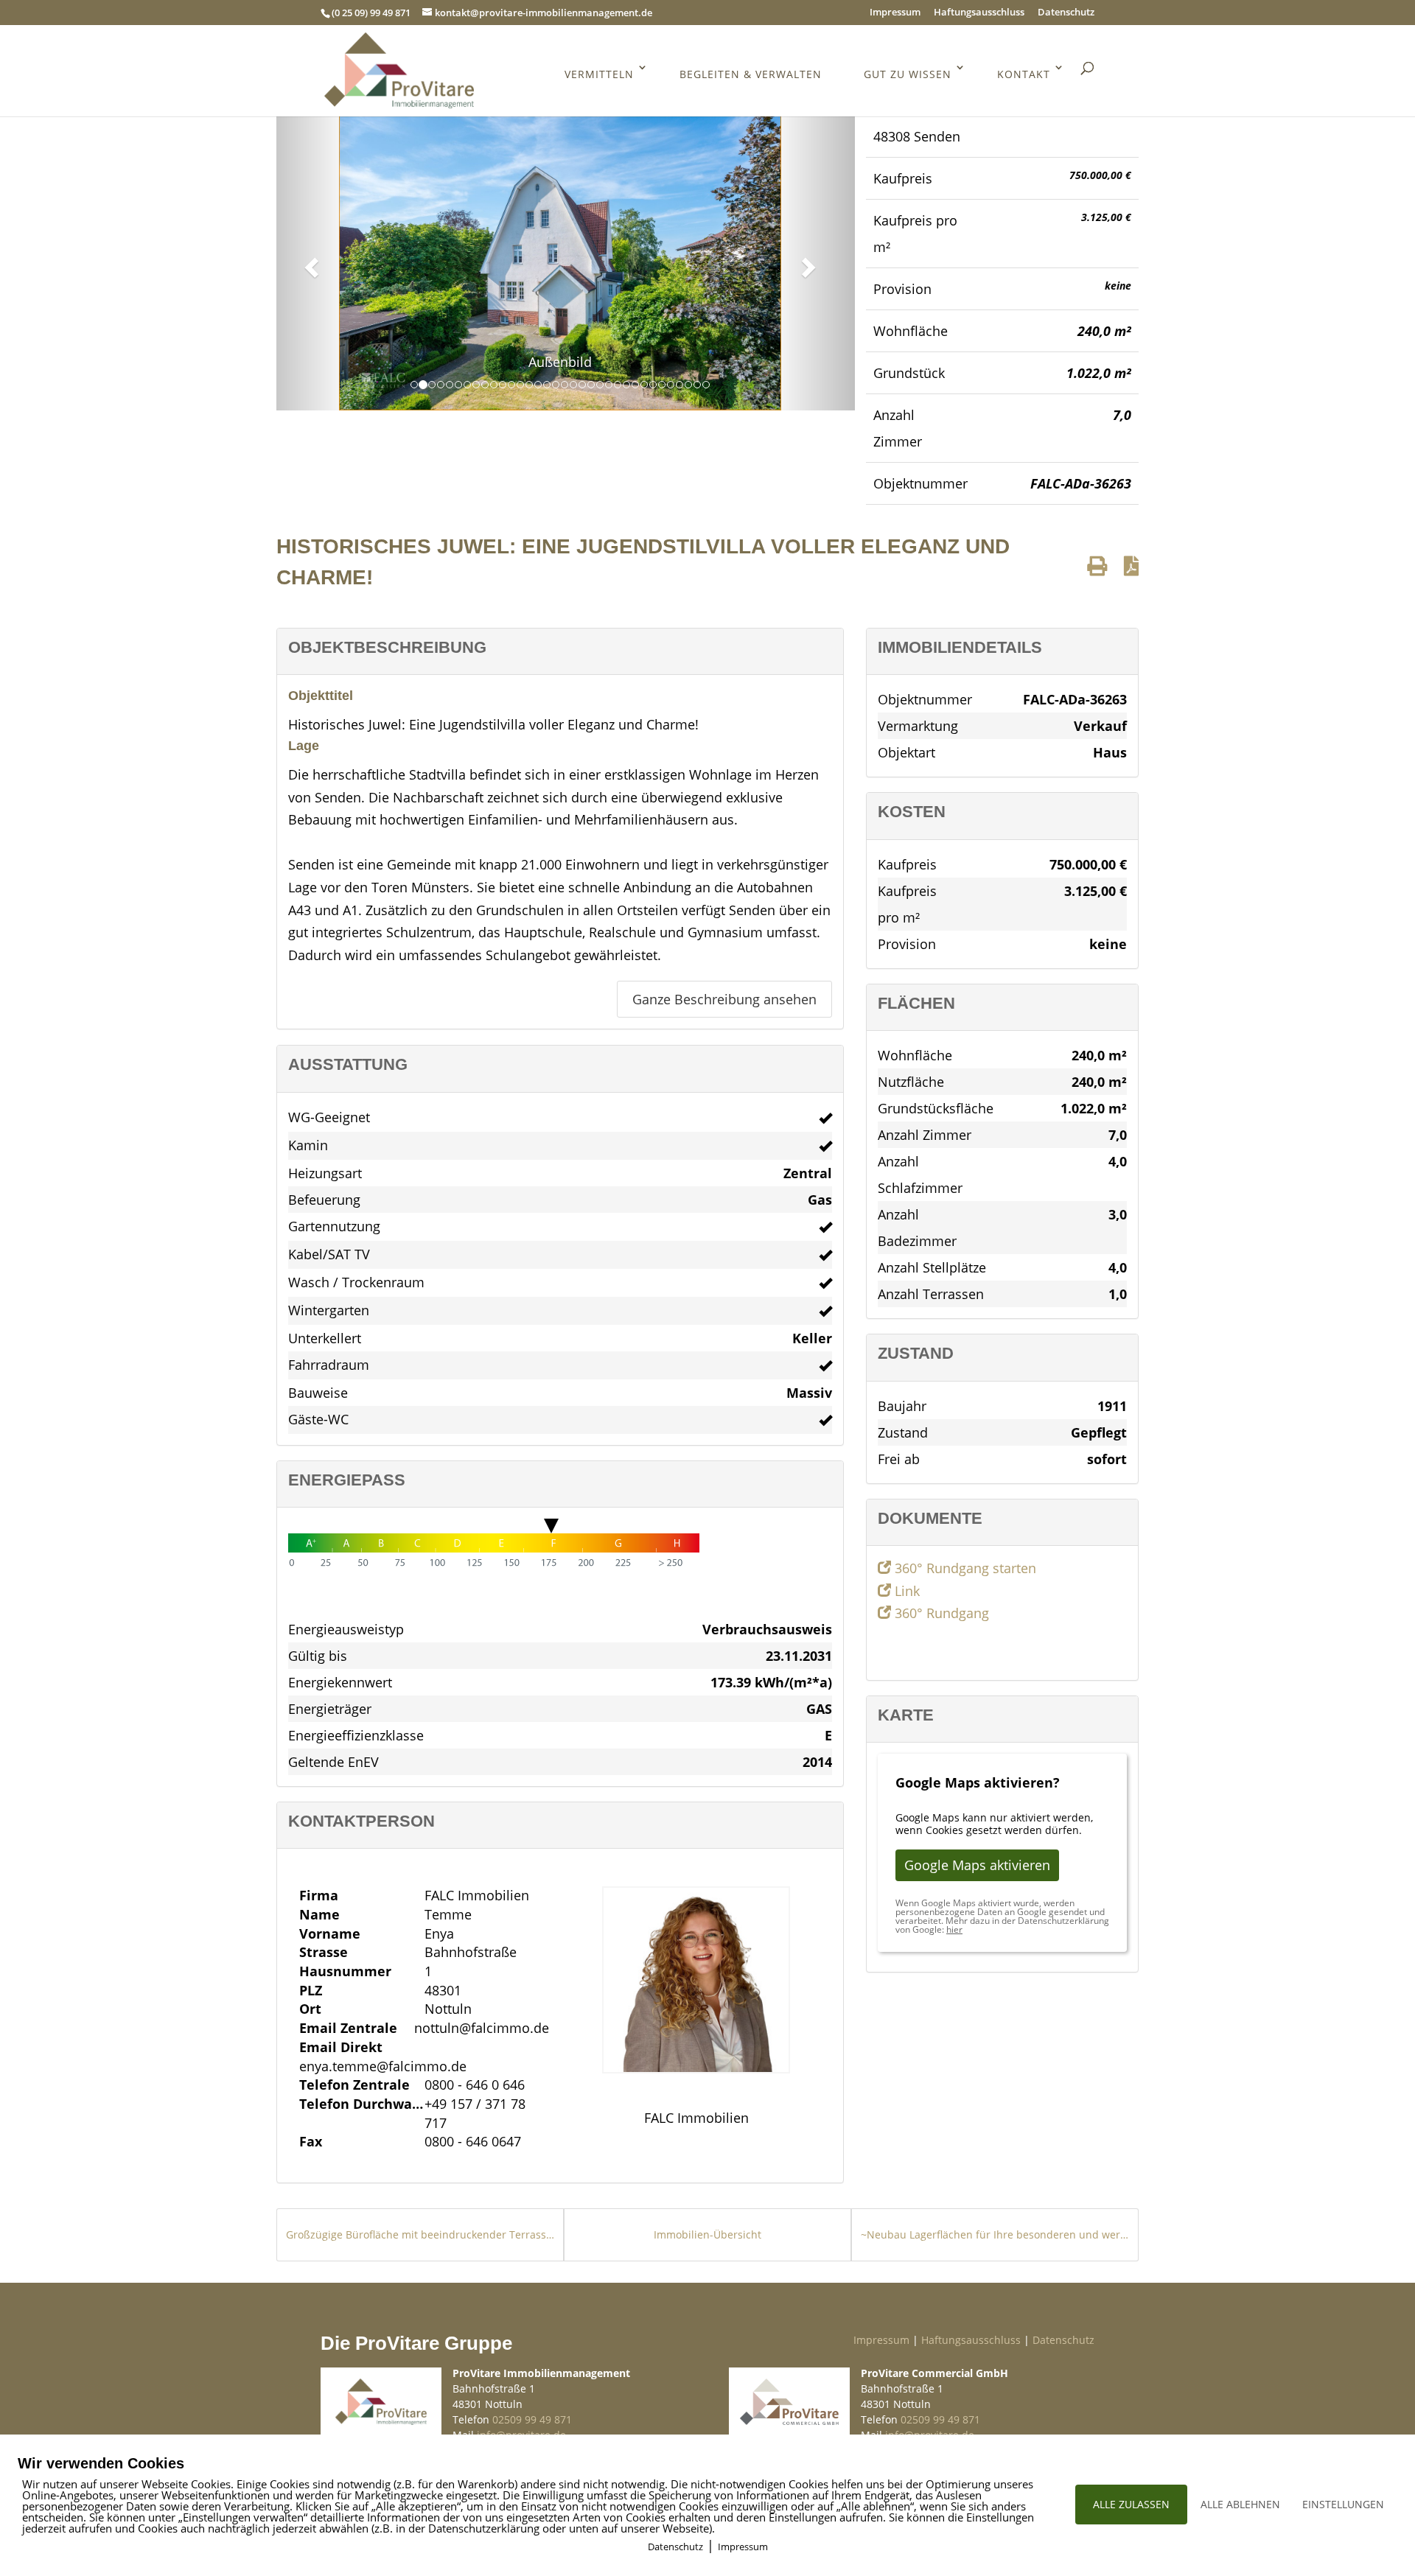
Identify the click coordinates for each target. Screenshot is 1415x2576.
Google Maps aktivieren (977, 1865)
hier (954, 1929)
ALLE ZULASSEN (1131, 2504)
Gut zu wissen (908, 74)
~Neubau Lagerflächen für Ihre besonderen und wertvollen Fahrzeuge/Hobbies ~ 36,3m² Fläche (995, 2234)
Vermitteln (599, 74)
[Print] (1097, 566)
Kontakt (1024, 74)
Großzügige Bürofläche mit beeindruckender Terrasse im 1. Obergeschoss (420, 2234)
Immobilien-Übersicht (707, 2234)
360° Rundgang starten (964, 1568)
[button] (310, 263)
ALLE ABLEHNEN (1240, 2504)
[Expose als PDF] (1131, 566)
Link (905, 1591)
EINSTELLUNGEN (1343, 2504)
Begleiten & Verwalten (751, 74)
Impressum (895, 13)
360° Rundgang (940, 1613)
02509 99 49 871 (532, 2419)
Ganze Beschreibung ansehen (724, 999)
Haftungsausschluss (979, 13)
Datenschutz (1066, 13)
